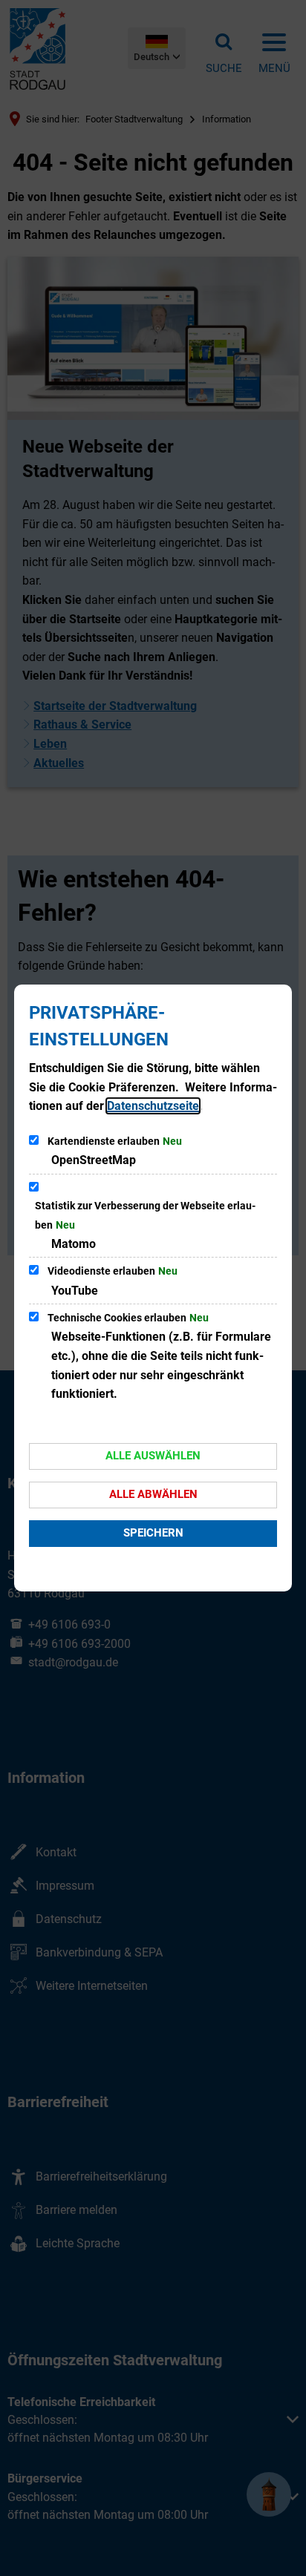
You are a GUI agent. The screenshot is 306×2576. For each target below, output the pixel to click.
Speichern (153, 1533)
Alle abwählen (153, 1494)
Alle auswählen (153, 1456)
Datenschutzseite (153, 1106)
